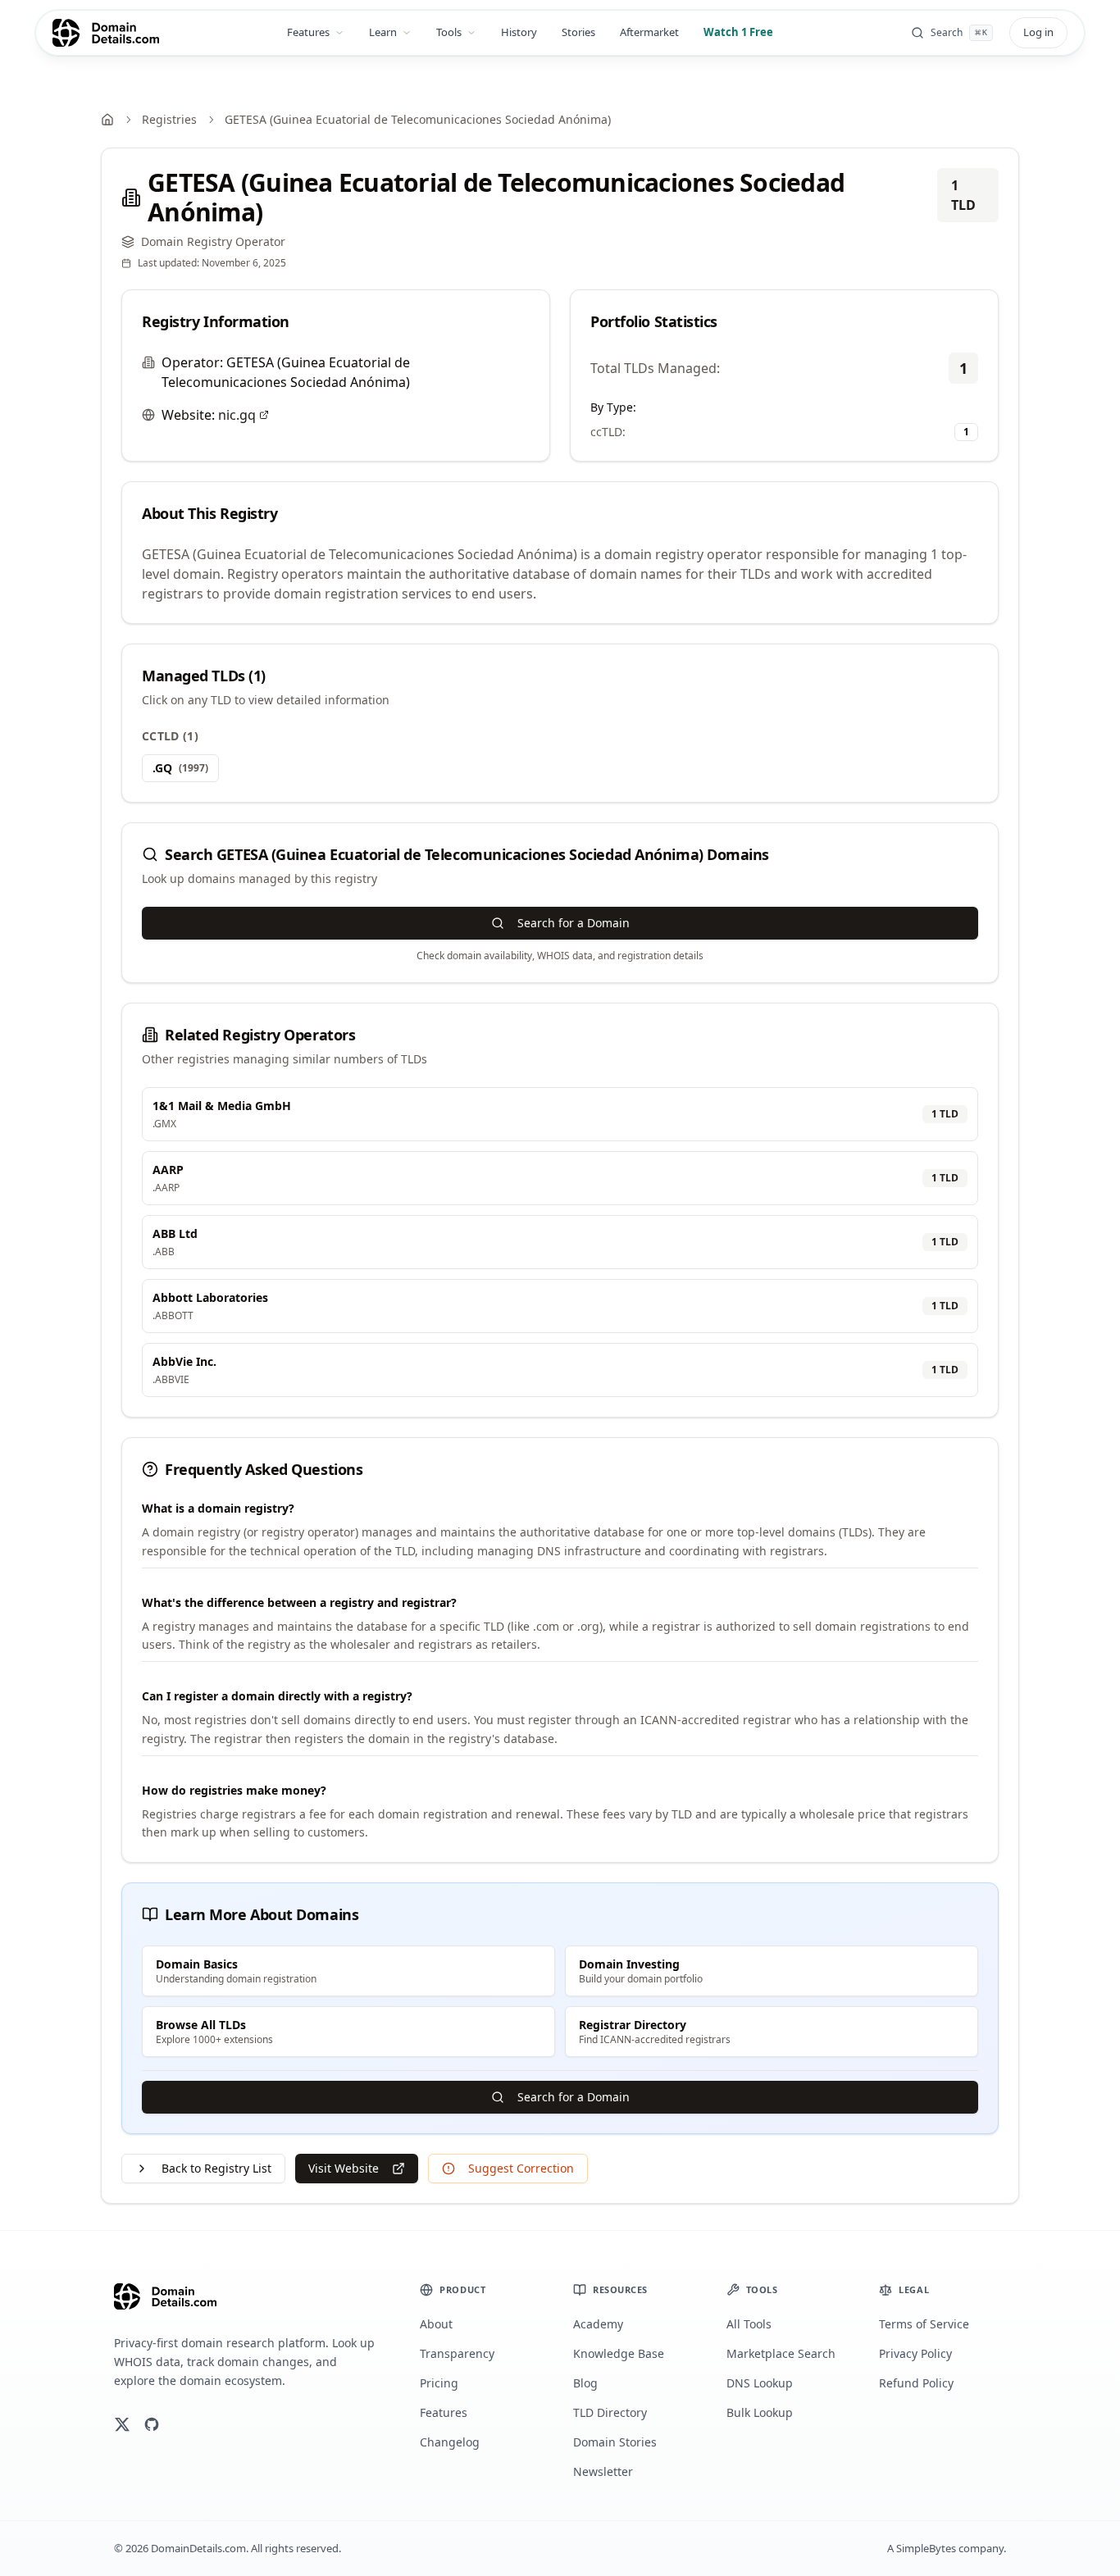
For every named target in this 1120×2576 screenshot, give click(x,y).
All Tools (749, 2324)
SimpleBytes (926, 2548)
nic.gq (237, 415)
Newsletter (603, 2471)
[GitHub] (152, 2424)
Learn (383, 32)
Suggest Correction (521, 2168)
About (436, 2324)
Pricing (439, 2383)
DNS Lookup (760, 2383)
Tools (449, 32)
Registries (169, 119)
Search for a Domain (574, 923)
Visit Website (344, 2168)
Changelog (450, 2442)
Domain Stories (615, 2442)
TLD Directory (610, 2412)
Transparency (457, 2353)
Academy (598, 2324)
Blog (585, 2383)
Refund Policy (916, 2383)
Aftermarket (649, 32)
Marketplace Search (781, 2353)
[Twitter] (122, 2424)
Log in (1038, 32)
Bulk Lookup (760, 2412)
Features (308, 32)
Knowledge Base (619, 2353)
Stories (578, 32)
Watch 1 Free (738, 32)
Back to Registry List (216, 2168)
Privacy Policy (915, 2353)
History (519, 32)
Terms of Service (924, 2324)
